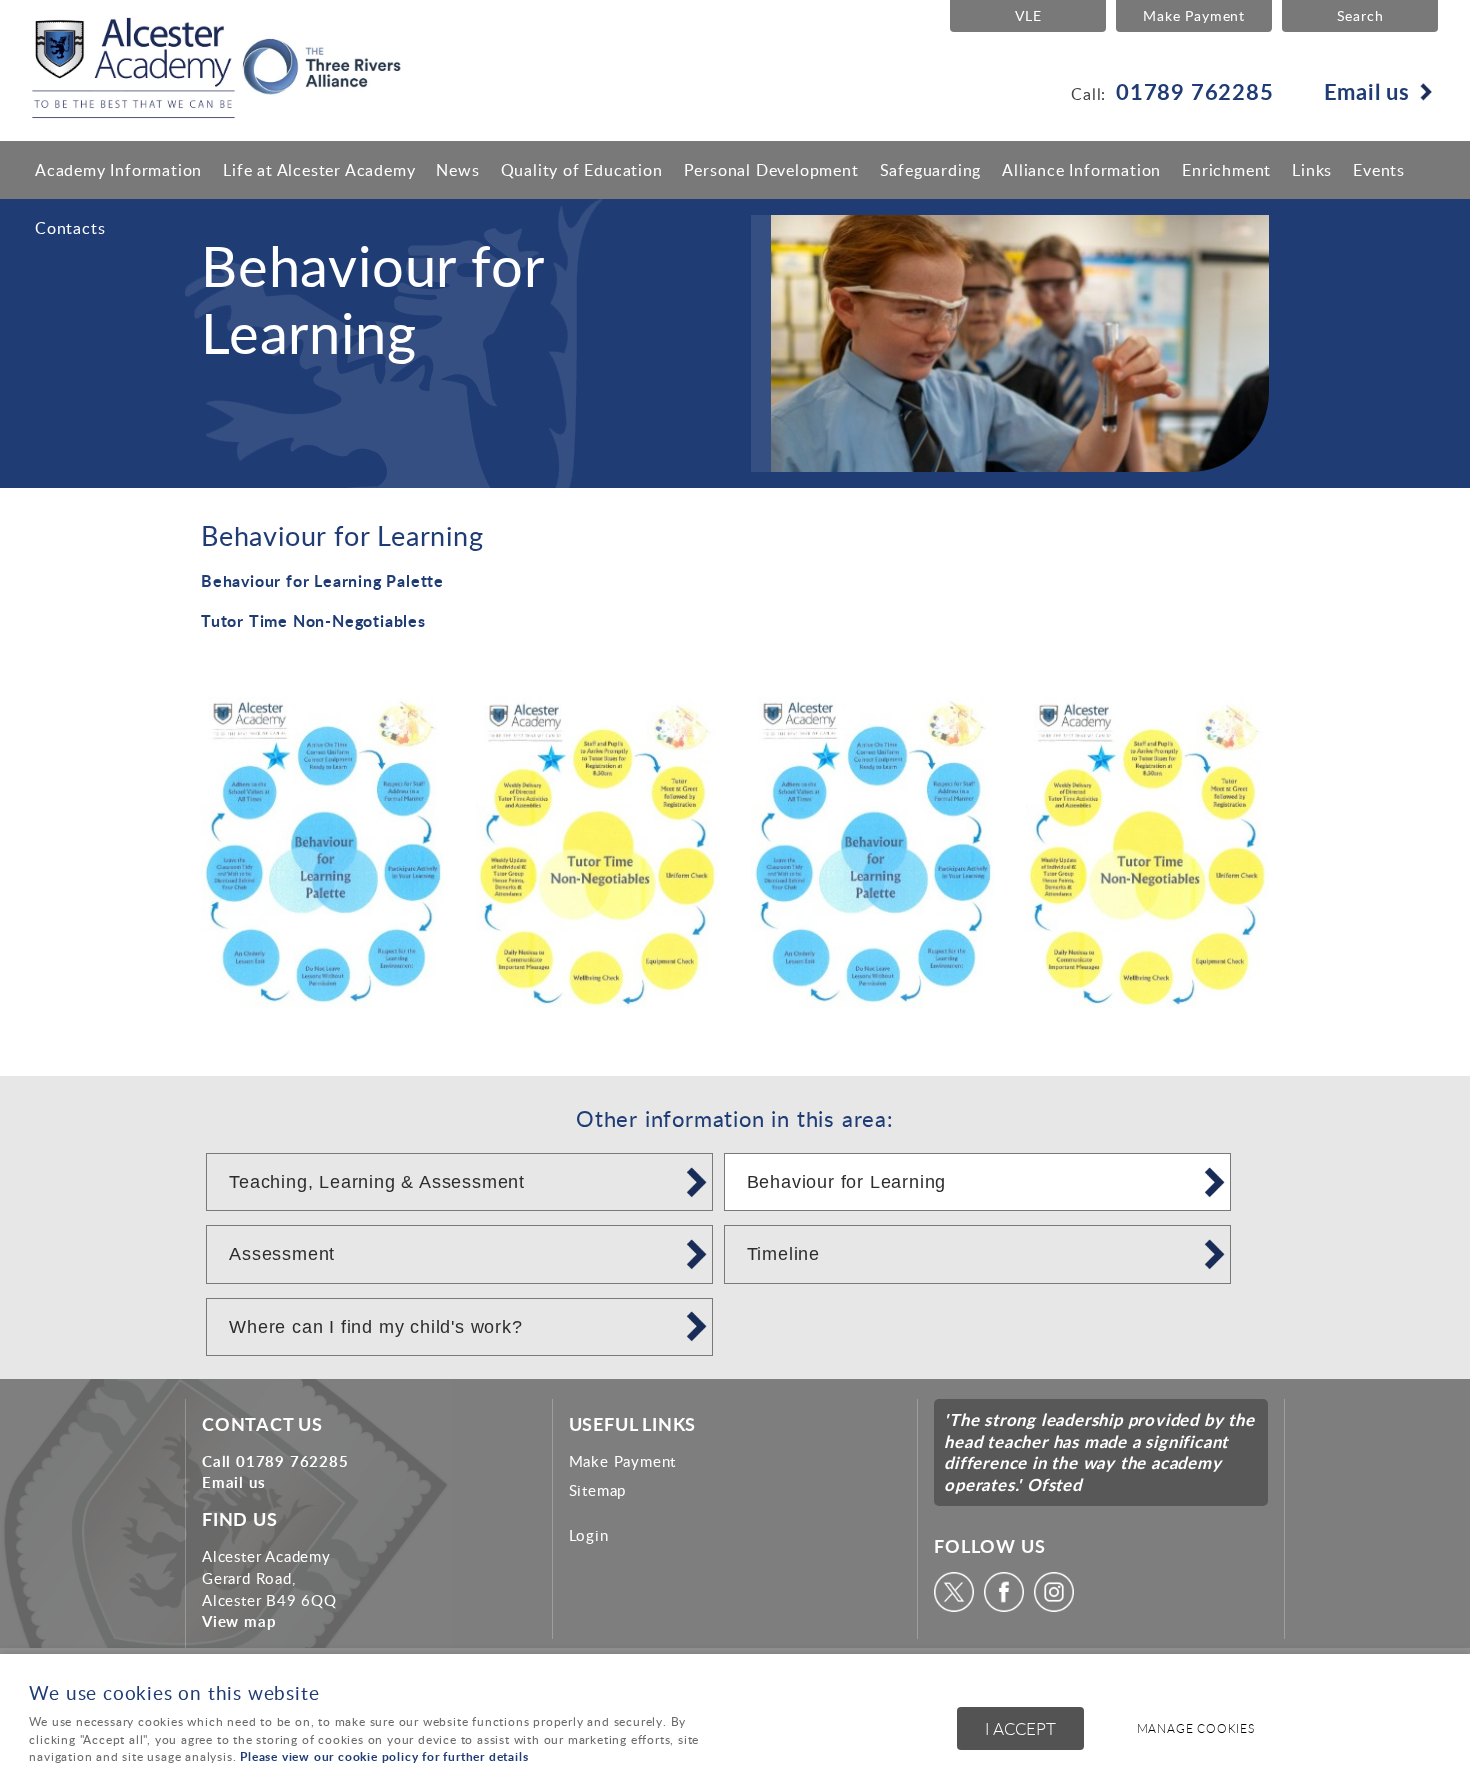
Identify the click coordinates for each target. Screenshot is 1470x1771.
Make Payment (1194, 15)
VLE (1028, 15)
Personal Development (771, 170)
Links (1312, 170)
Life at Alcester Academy (319, 170)
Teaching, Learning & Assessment (377, 1182)
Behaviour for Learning (847, 1182)
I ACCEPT (1020, 1728)
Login (589, 1535)
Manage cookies (1196, 1728)
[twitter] (956, 1606)
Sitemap (598, 1490)
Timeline (783, 1254)
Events (1379, 170)
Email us (1367, 91)
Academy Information (118, 170)
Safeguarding (931, 170)
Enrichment (1226, 170)
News (457, 170)
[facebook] (1006, 1606)
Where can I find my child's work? (375, 1327)
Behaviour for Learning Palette (322, 580)
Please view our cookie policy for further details (384, 1756)
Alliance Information (1081, 170)
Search (1360, 15)
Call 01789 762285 (275, 1461)
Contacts (70, 228)
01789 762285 (1195, 91)
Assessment (282, 1254)
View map (239, 1621)
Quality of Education (582, 170)
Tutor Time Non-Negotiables (313, 620)
